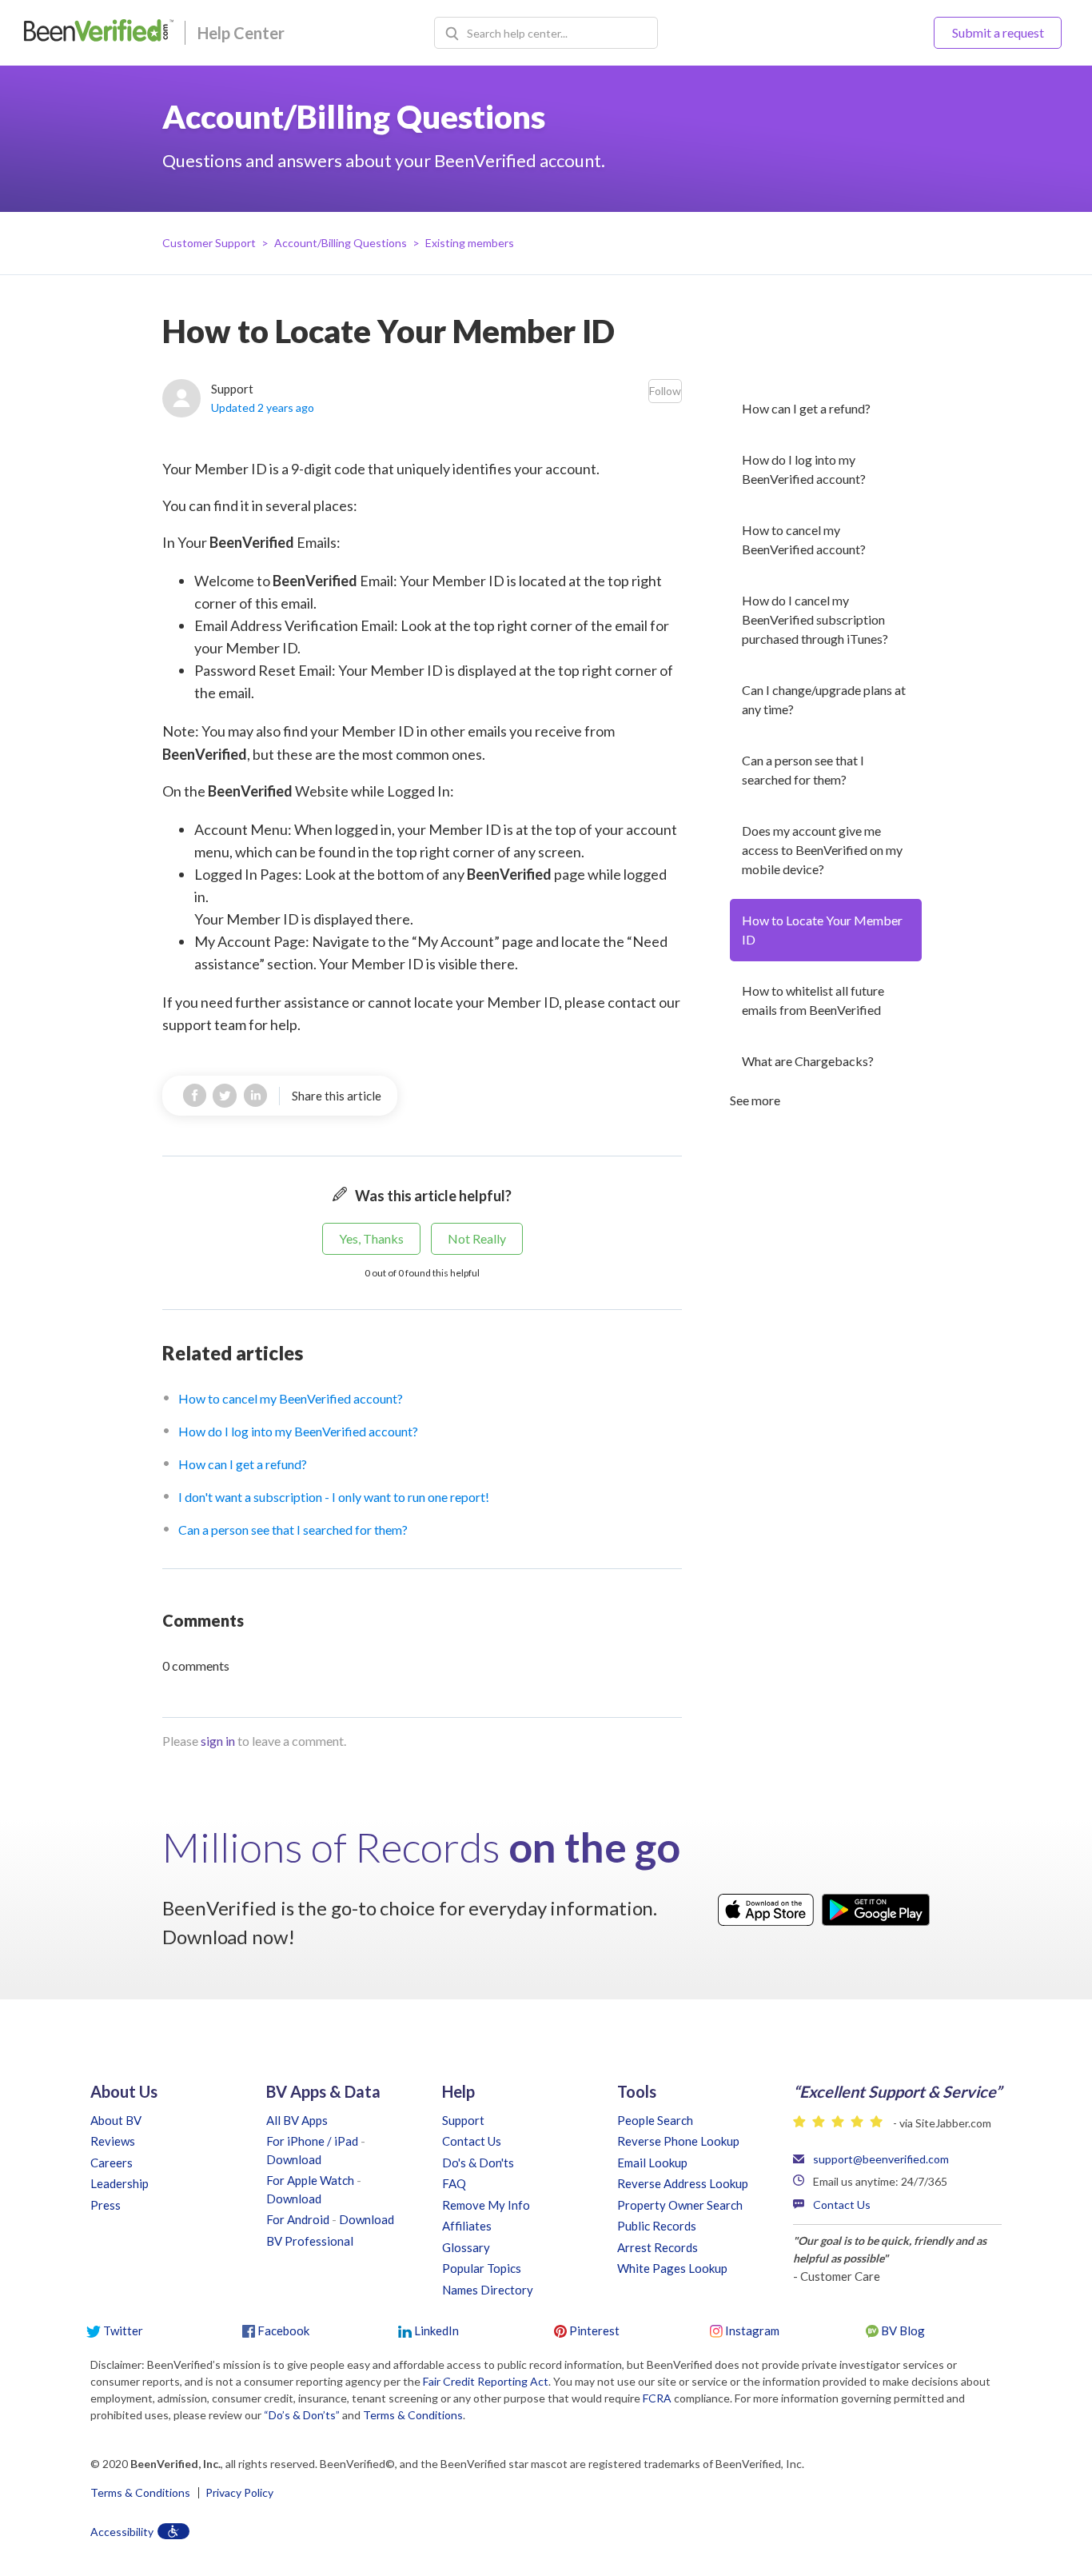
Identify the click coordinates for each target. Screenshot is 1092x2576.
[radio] (371, 1239)
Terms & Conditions (413, 2415)
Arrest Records (658, 2247)
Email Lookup (652, 2163)
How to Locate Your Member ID (822, 930)
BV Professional (310, 2241)
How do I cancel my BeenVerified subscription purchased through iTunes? (815, 619)
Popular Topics (482, 2268)
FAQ (454, 2183)
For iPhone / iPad (312, 2141)
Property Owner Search (680, 2205)
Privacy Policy (239, 2493)
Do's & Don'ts (478, 2163)
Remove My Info (486, 2205)
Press (106, 2205)
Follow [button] (665, 391)
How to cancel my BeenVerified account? (804, 539)
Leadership (120, 2183)
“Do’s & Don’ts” (302, 2415)
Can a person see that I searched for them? (803, 770)
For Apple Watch (310, 2180)
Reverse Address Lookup (683, 2183)
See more (755, 1100)
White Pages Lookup (672, 2268)
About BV (116, 2120)
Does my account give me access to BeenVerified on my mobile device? (822, 850)
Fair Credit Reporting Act (486, 2381)
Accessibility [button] (122, 2532)
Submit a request (998, 32)
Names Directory (488, 2290)
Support (463, 2120)
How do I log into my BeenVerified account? (804, 469)
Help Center (241, 33)
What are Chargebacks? (808, 1061)
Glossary (466, 2247)
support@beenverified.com (881, 2159)
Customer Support (209, 243)
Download (294, 2159)
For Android (298, 2219)
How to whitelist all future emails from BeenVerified (813, 1000)
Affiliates (467, 2226)
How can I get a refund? (806, 408)
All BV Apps (297, 2120)
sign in (218, 1741)
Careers (112, 2163)
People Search (655, 2120)
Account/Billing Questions (341, 243)
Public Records (657, 2226)
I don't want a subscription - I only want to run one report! (334, 1497)
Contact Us (472, 2141)
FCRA (657, 2398)
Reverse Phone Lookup (678, 2141)
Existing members (470, 243)
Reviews (113, 2141)
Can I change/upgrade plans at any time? (824, 699)
